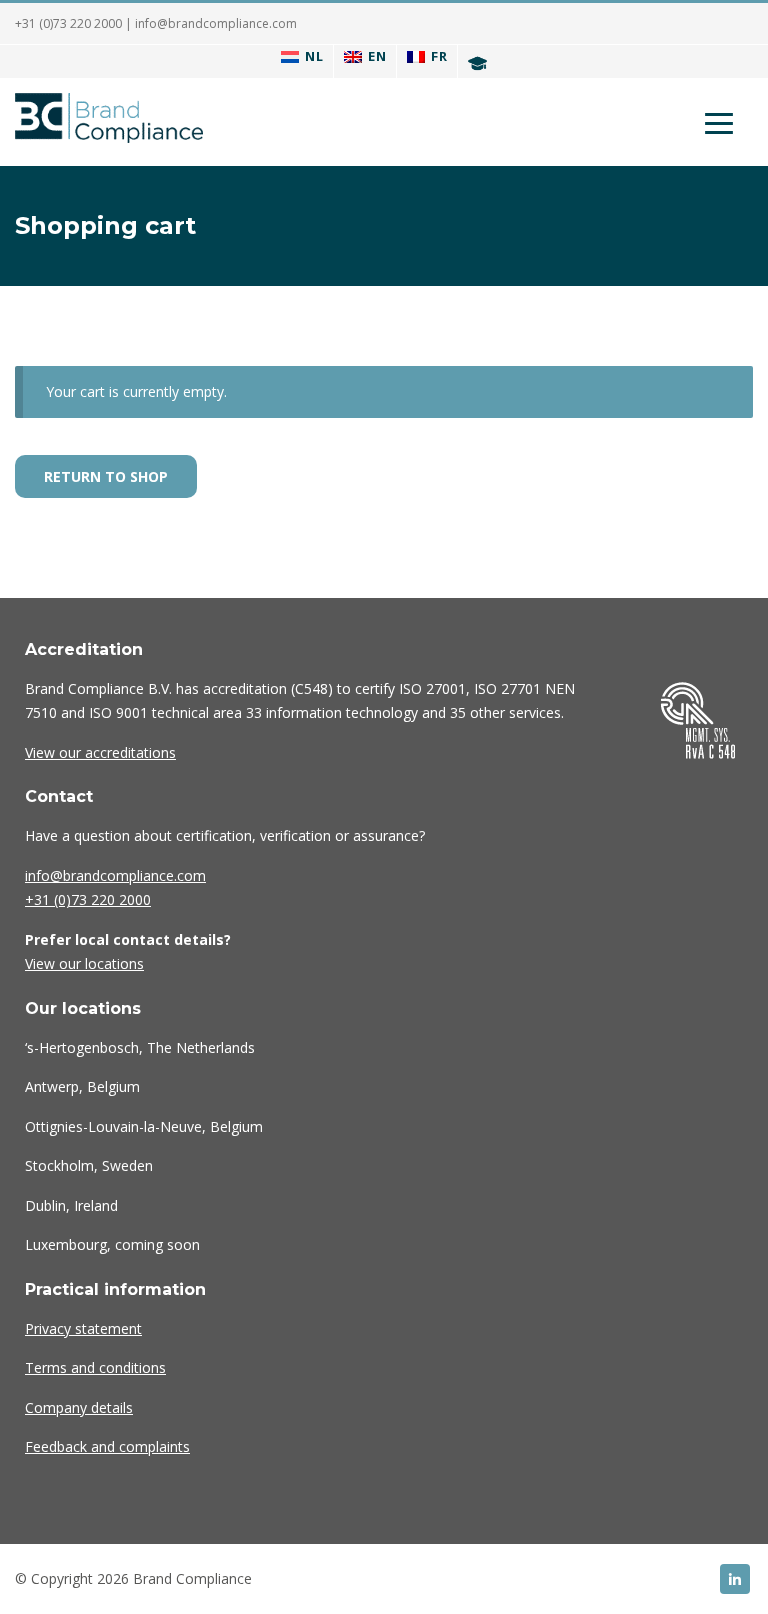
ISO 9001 (118, 712)
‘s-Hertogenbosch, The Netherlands (140, 1047)
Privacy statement (83, 1328)
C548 (311, 688)
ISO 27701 (507, 688)
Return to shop (106, 476)
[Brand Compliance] (109, 122)
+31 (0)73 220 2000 (68, 23)
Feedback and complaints (107, 1446)
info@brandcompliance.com (216, 23)
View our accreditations (100, 752)
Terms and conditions (95, 1367)
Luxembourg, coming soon (112, 1244)
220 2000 (88, 899)
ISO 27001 (432, 688)
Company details (79, 1407)
